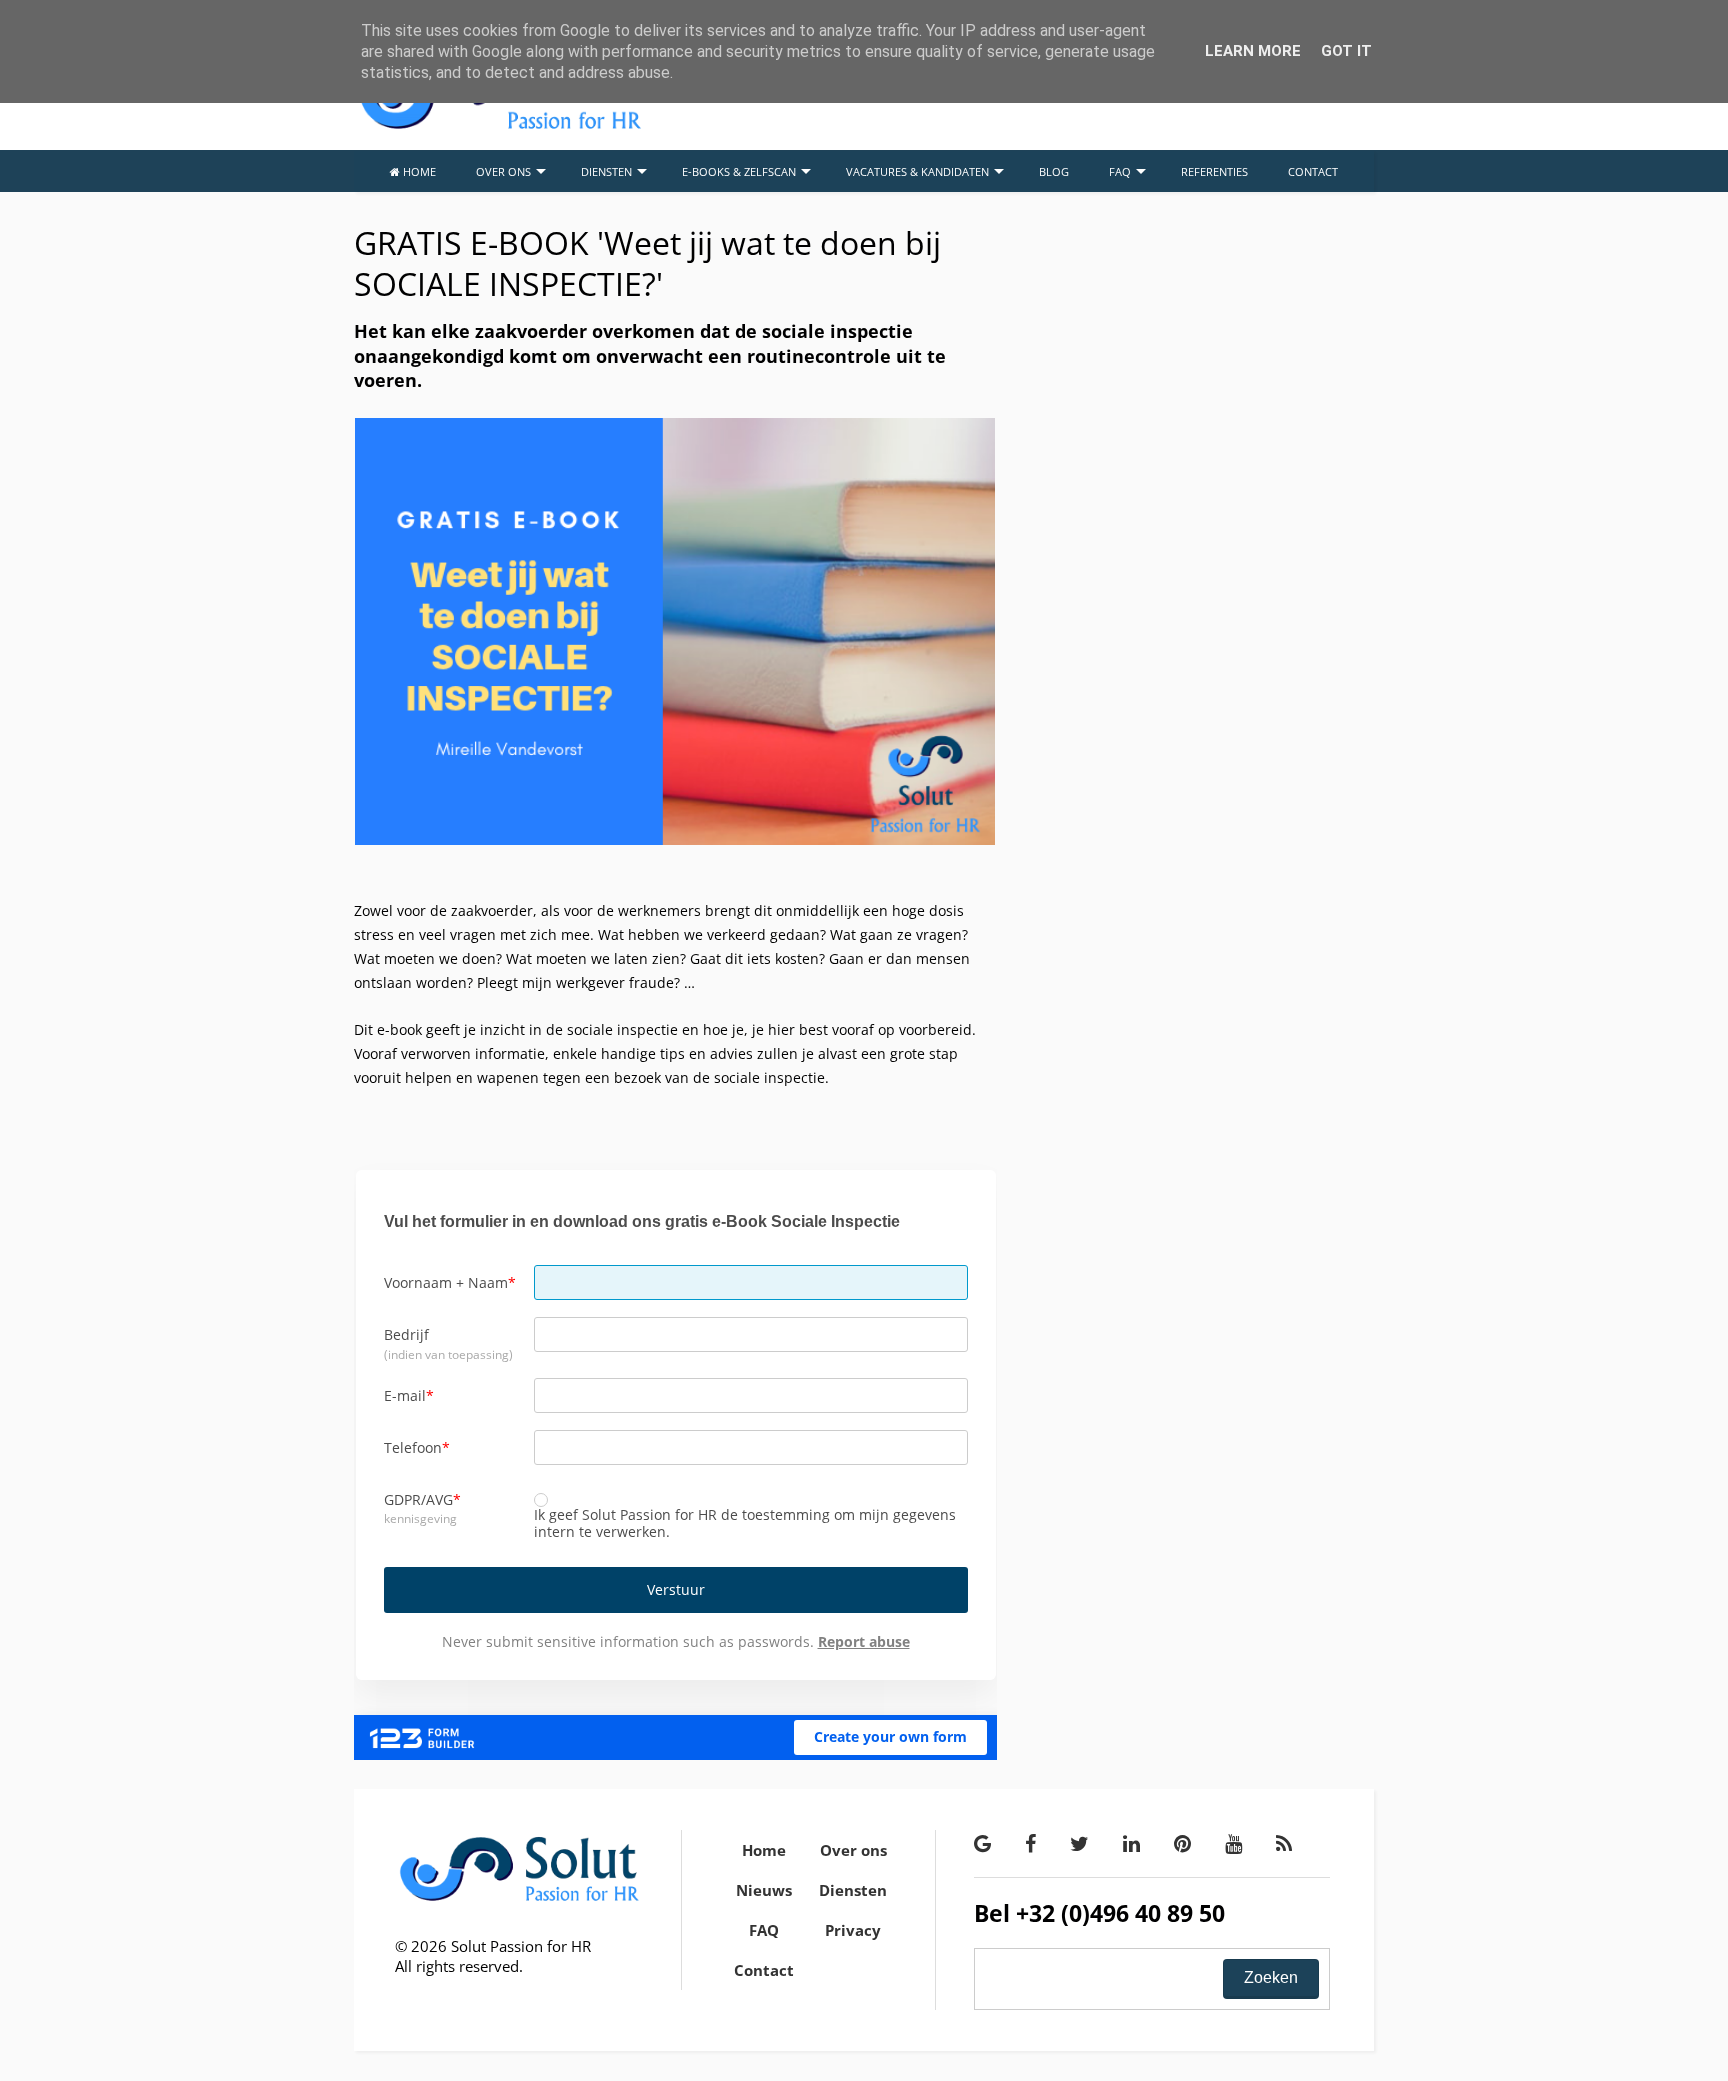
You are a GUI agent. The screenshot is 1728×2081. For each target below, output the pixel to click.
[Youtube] (1233, 1843)
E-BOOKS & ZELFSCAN (739, 171)
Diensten (853, 1890)
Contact (764, 1970)
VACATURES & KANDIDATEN (917, 171)
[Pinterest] (1182, 1843)
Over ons (853, 1850)
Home (764, 1850)
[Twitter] (1079, 1843)
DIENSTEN (606, 171)
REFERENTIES (1214, 171)
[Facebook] (1030, 1843)
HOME (418, 171)
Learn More (1253, 51)
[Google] (982, 1843)
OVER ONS (503, 171)
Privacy (853, 1930)
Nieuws (764, 1890)
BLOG (1054, 171)
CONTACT (1313, 171)
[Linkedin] (1131, 1843)
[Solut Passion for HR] (500, 126)
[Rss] (1284, 1843)
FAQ (1120, 171)
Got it (1346, 51)
